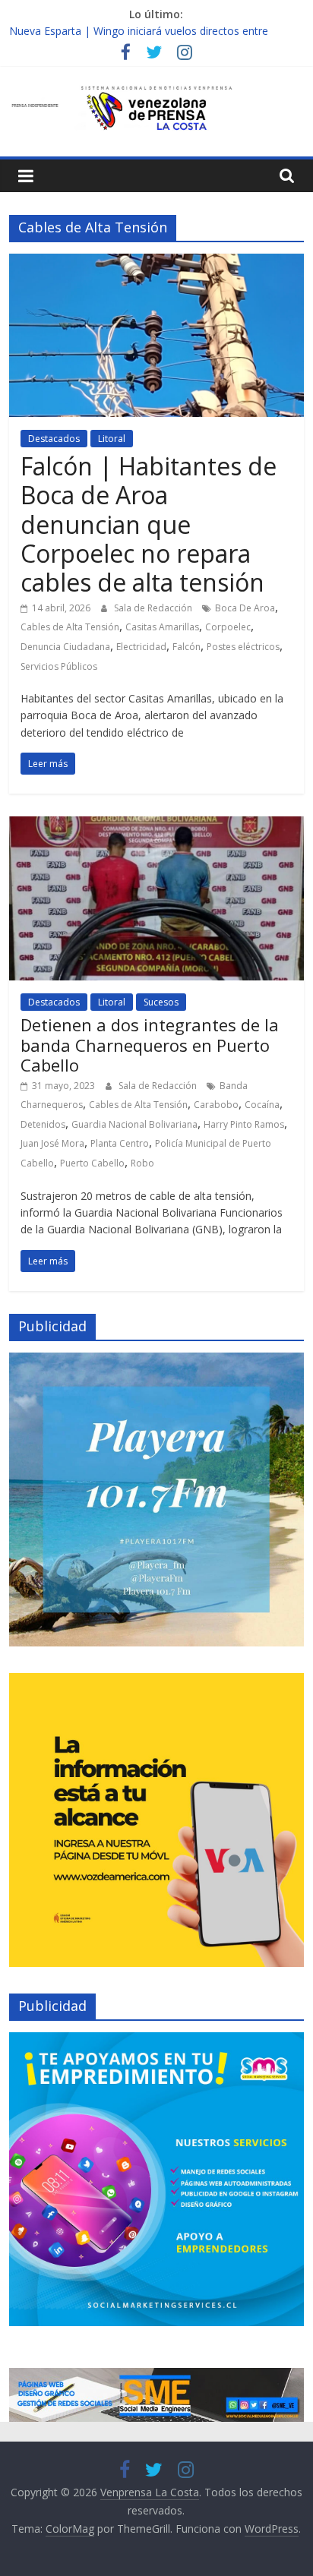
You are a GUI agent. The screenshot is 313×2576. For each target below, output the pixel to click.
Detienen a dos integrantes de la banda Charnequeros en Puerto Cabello (150, 1045)
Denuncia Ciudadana (65, 647)
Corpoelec (228, 627)
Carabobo (216, 1105)
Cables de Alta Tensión (70, 627)
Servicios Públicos (59, 666)
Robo (142, 1163)
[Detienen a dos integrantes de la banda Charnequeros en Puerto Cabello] (156, 826)
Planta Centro (120, 1143)
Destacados (54, 439)
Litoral (112, 439)
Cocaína (262, 1105)
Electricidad (141, 647)
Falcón (187, 647)
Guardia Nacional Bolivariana (134, 1124)
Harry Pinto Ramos (244, 1124)
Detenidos (43, 1124)
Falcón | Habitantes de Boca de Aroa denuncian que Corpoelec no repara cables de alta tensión (149, 524)
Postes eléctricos (243, 647)
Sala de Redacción (154, 608)
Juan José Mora (52, 1143)
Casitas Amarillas (162, 627)
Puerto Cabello (92, 1163)
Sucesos (161, 1002)
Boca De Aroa (245, 608)
